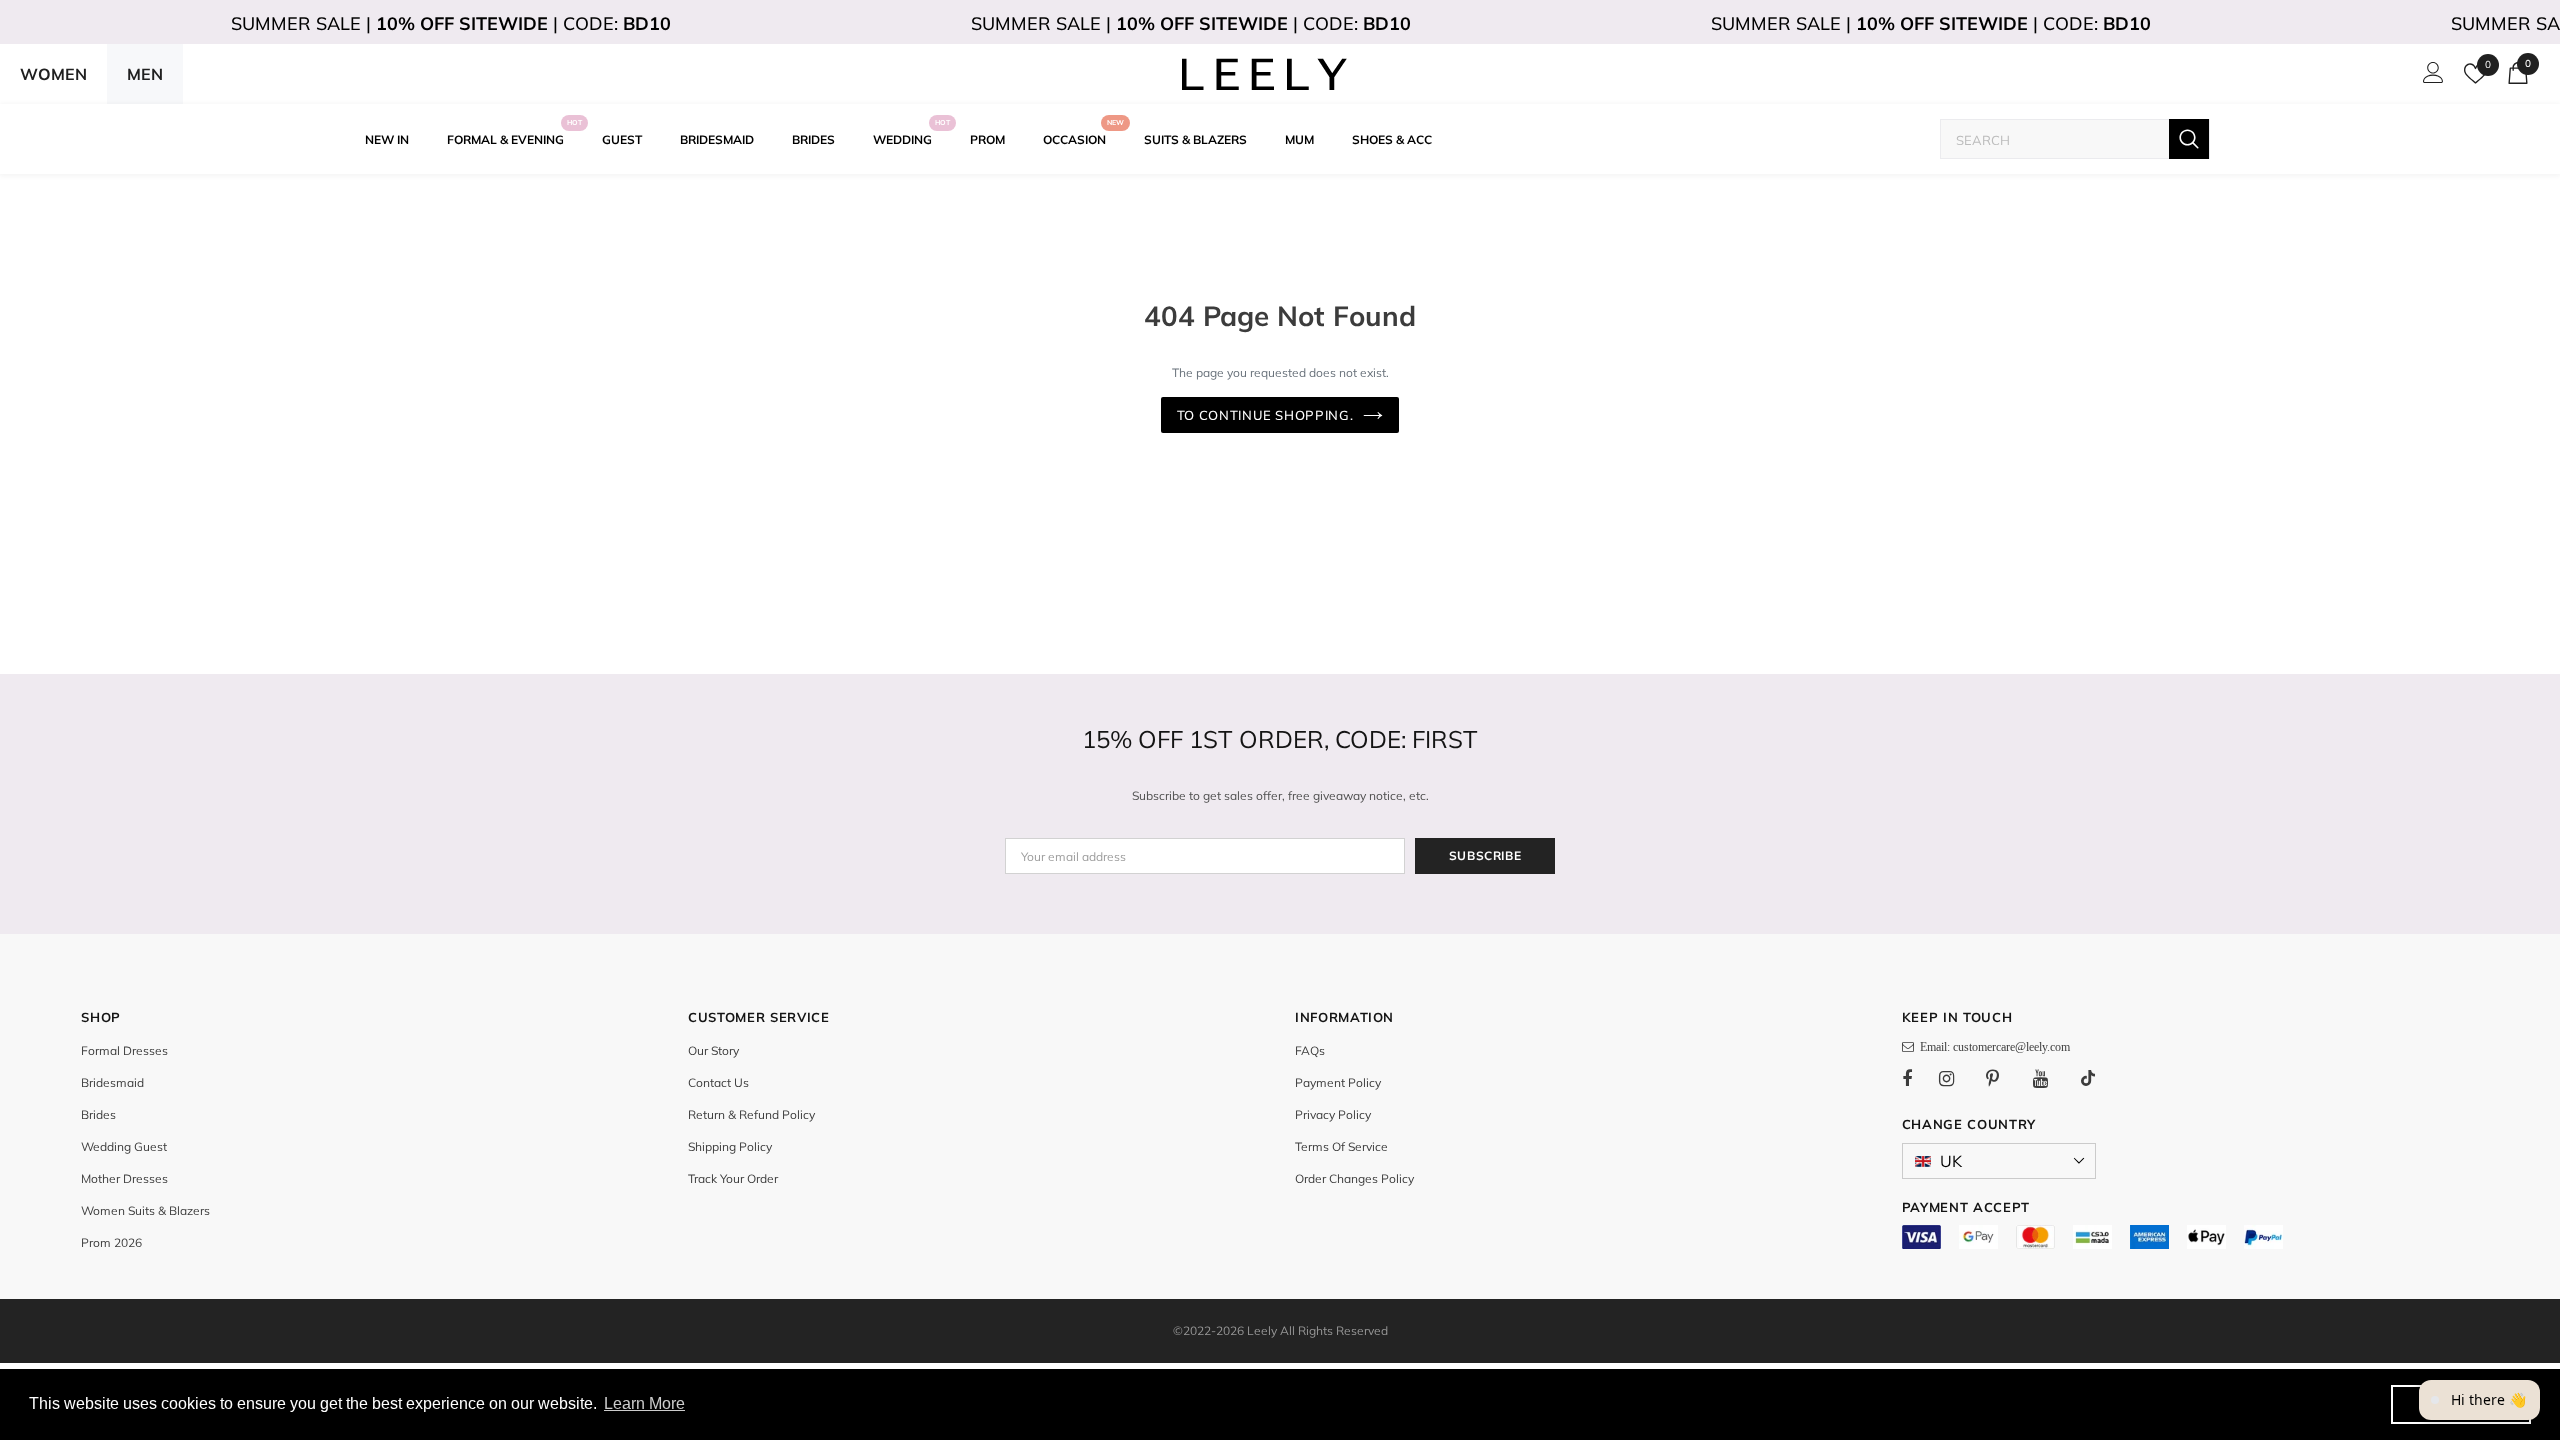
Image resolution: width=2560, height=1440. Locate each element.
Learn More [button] (644, 1403)
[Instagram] (1957, 1078)
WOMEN (53, 74)
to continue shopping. (1265, 415)
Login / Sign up (2430, 78)
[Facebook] (1920, 1078)
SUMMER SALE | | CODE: (451, 23)
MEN (145, 74)
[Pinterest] (2004, 1078)
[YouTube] (2051, 1078)
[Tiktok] (2098, 1078)
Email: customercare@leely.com (1992, 1047)
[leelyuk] (1265, 74)
